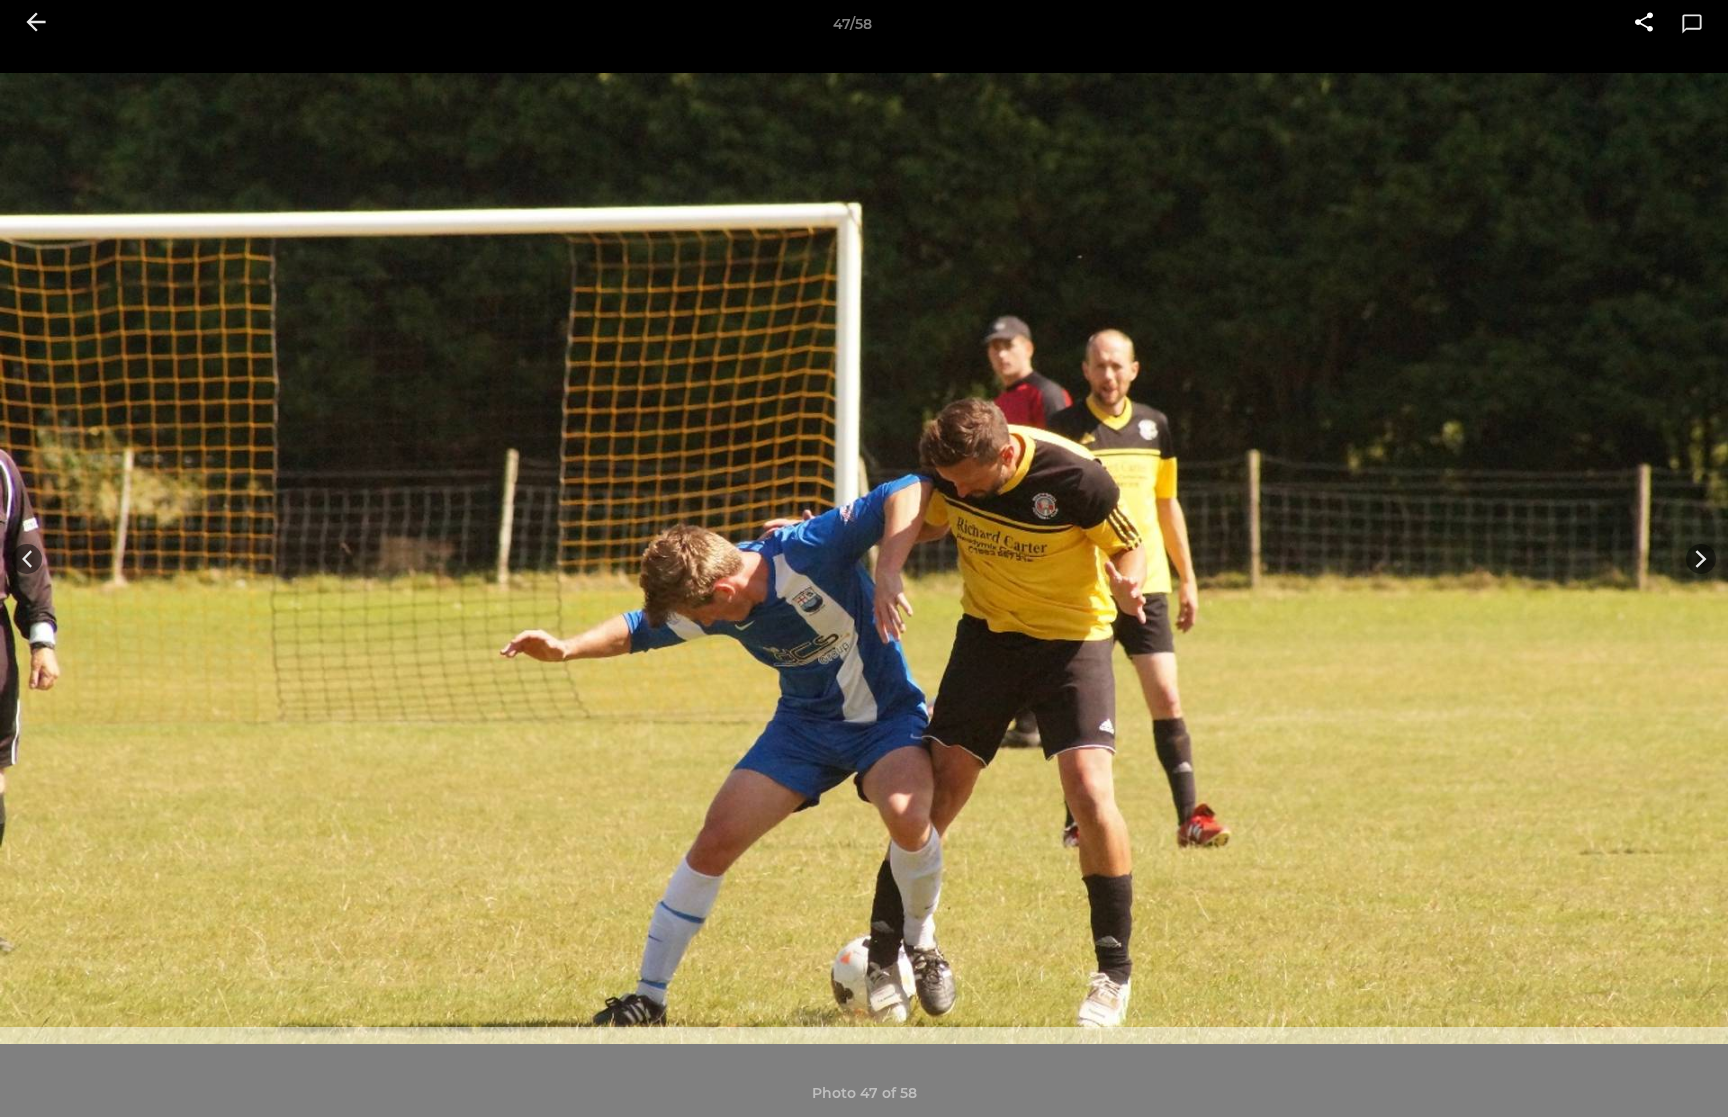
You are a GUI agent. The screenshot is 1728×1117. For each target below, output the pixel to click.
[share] (1644, 24)
